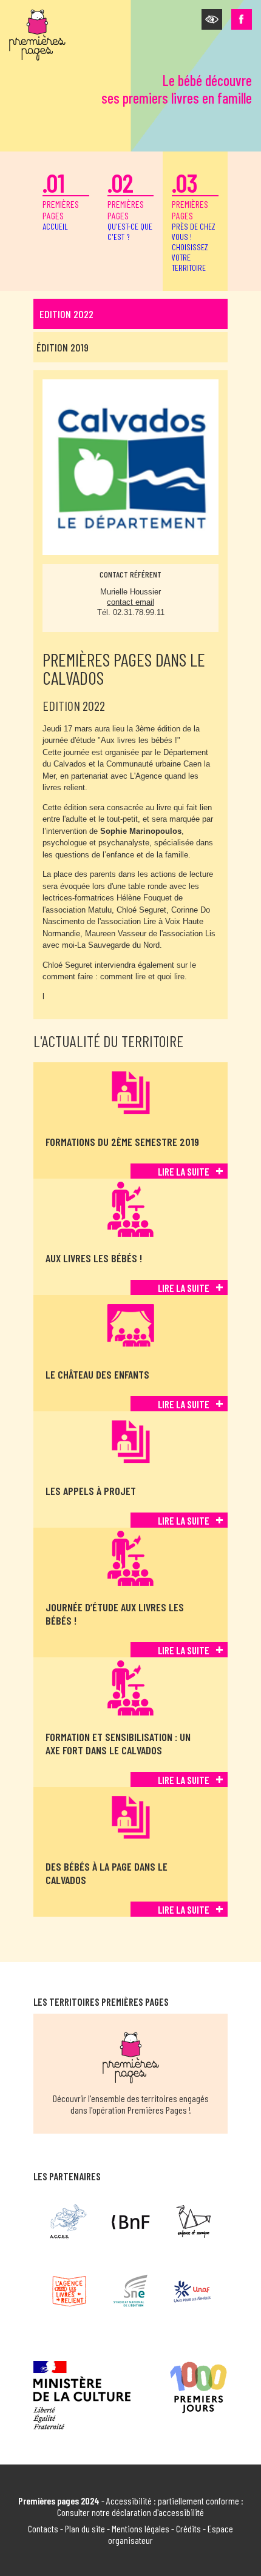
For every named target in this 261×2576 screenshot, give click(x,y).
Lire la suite (184, 1171)
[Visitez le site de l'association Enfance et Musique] (192, 2222)
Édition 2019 (63, 347)
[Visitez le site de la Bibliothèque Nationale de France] (131, 2222)
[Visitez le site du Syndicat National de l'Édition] (131, 2291)
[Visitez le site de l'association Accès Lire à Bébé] (69, 2222)
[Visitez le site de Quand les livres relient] (69, 2291)
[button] (212, 19)
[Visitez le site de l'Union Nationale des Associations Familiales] (192, 2291)
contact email (130, 602)
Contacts (43, 2528)
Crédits (188, 2528)
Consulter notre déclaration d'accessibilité (130, 2512)
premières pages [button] (194, 220)
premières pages (61, 199)
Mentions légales (141, 2528)
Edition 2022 (66, 314)
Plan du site (85, 2528)
